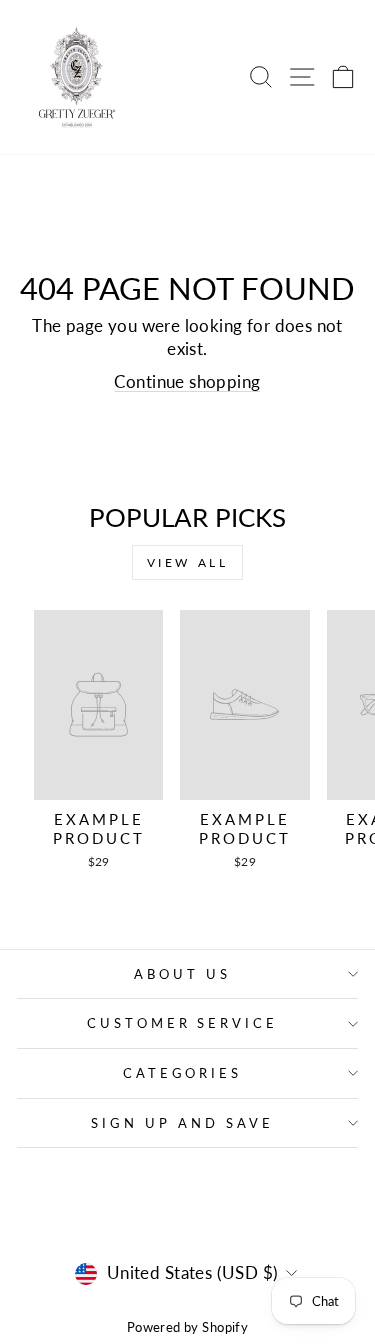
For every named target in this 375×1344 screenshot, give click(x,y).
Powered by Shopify (187, 1327)
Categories (183, 1073)
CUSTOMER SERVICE (183, 1023)
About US (182, 974)
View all (188, 562)
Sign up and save (182, 1123)
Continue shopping (187, 382)
